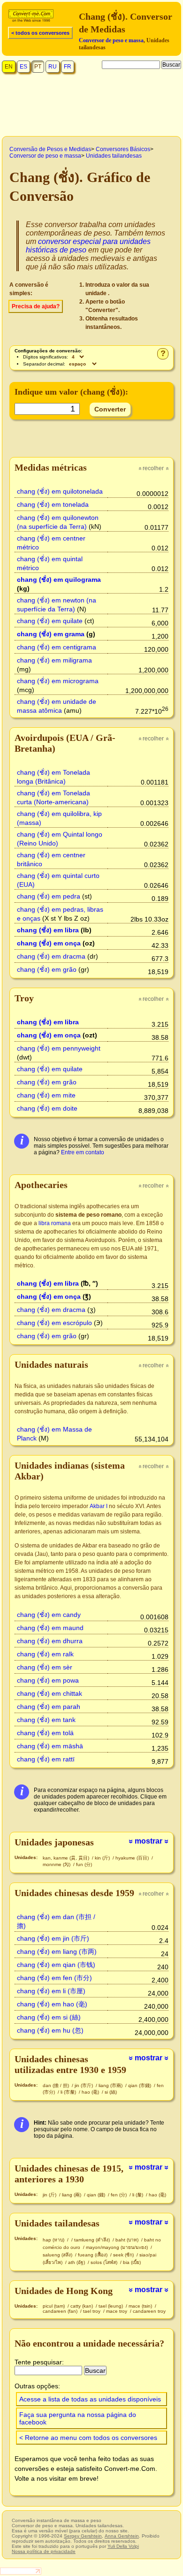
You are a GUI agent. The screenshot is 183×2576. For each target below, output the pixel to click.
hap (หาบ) (54, 2240)
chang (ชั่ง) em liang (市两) (57, 1951)
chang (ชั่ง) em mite (46, 1095)
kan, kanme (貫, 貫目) (67, 1858)
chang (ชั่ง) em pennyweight (59, 1048)
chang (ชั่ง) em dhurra (50, 1641)
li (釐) (138, 2195)
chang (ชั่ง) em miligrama (54, 660)
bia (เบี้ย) (132, 2262)
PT (38, 67)
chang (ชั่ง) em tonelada (53, 504)
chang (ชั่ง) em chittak (50, 1693)
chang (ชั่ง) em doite (47, 1108)
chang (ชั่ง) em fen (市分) (54, 1978)
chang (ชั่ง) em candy (49, 1615)
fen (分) (119, 2195)
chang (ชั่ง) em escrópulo (54, 1323)
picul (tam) (54, 2306)
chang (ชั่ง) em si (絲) (49, 2017)
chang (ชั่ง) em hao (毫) (52, 2004)
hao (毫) (91, 2092)
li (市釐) (69, 2092)
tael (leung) (111, 2306)
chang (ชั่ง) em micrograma (58, 681)
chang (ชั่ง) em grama (51, 634)
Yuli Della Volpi (123, 2546)
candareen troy (149, 2311)
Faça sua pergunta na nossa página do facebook (78, 2418)
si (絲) (111, 2092)
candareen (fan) (61, 2311)
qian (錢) (97, 2195)
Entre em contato (83, 1152)
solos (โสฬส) (105, 2262)
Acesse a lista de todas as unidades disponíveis (90, 2399)
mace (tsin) (141, 2306)
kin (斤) (103, 1858)
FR (68, 67)
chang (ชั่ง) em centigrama (57, 647)
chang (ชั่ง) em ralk (45, 1654)
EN (9, 67)
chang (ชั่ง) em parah (49, 1707)
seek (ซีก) (124, 2255)
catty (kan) (82, 2306)
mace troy (117, 2311)
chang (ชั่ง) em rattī (46, 1759)
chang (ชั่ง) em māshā (50, 1746)
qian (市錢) (140, 2085)
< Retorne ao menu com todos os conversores (88, 2438)
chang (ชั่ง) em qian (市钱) (56, 1965)
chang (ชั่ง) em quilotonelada (60, 491)
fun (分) (84, 1864)
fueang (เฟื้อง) (93, 2255)
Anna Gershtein (122, 2536)
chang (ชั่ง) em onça (49, 943)
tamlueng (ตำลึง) (93, 2240)
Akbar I (99, 1506)
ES (23, 67)
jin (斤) (50, 2195)
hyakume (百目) (133, 1858)
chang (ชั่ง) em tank (46, 1720)
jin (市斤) (84, 2085)
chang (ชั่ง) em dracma (51, 956)
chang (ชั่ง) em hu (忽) (50, 2030)
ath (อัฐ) (77, 2262)
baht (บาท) (128, 2240)
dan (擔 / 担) (57, 2085)
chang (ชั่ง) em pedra (49, 896)
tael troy (92, 2311)
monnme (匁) (57, 1864)
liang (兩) (72, 2195)
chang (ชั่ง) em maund (50, 1628)
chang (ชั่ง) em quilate (50, 621)
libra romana (55, 1223)
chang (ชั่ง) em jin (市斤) (53, 1938)
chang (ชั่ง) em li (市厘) (51, 1991)
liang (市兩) (111, 2085)
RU (53, 67)
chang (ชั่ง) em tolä (45, 1733)
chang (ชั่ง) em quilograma (59, 579)
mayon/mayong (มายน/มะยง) (118, 2247)
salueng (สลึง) (58, 2255)
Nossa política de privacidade (44, 2551)
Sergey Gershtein (83, 2536)
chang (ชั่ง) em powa (48, 1680)
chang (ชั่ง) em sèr (45, 1667)
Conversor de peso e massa (111, 40)
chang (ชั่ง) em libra (48, 930)
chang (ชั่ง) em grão (47, 969)
